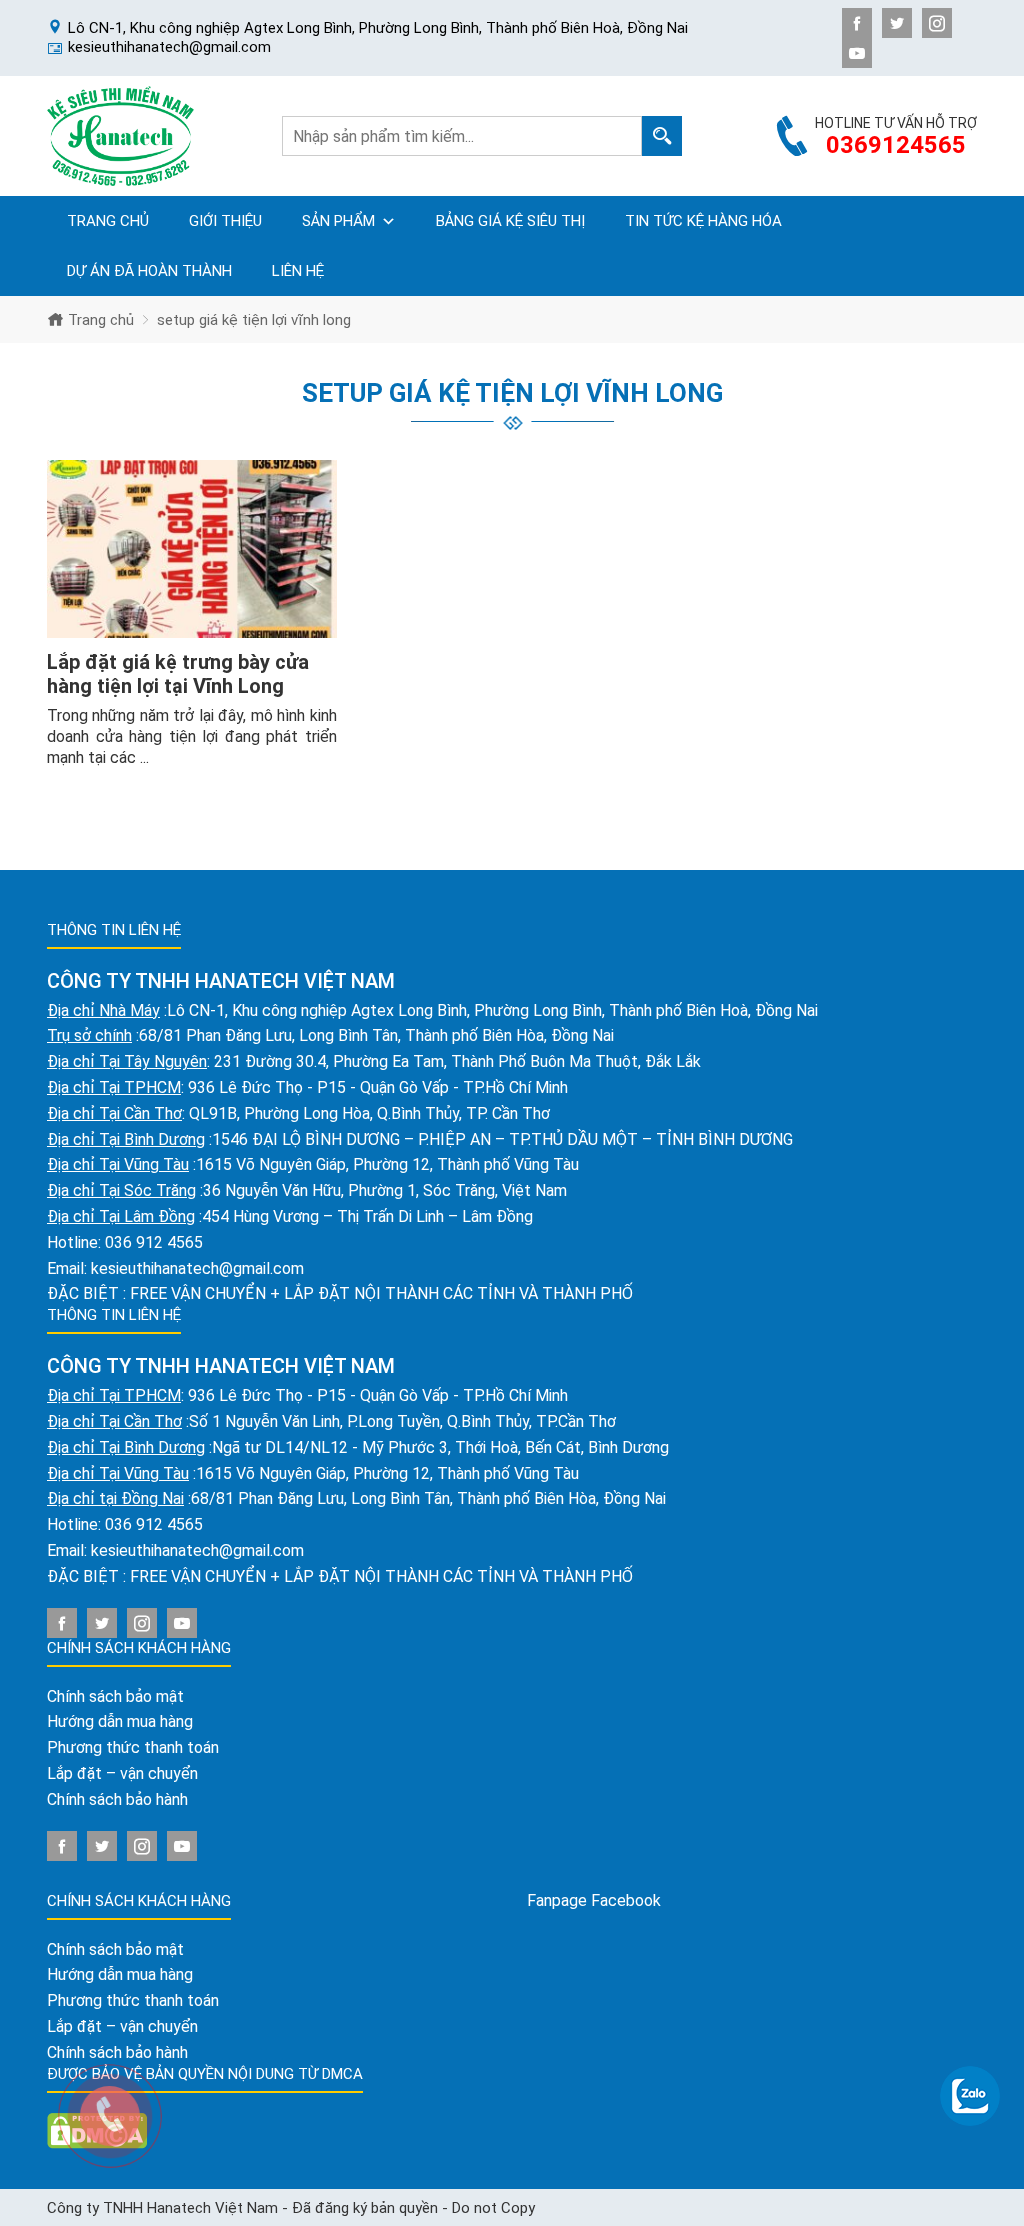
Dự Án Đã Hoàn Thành (149, 271)
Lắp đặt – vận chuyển (122, 1773)
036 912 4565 (154, 1242)
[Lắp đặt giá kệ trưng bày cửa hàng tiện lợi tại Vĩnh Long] (192, 549)
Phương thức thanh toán (133, 1747)
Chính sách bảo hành (117, 1799)
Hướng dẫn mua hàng (120, 1721)
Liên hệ (298, 271)
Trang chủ (108, 221)
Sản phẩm (338, 221)
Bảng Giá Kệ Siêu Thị (510, 221)
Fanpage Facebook (594, 1900)
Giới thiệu (225, 221)
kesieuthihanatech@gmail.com (197, 1268)
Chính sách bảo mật (115, 1696)
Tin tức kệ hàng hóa (703, 221)
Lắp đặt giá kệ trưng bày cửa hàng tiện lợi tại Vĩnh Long (178, 674)
